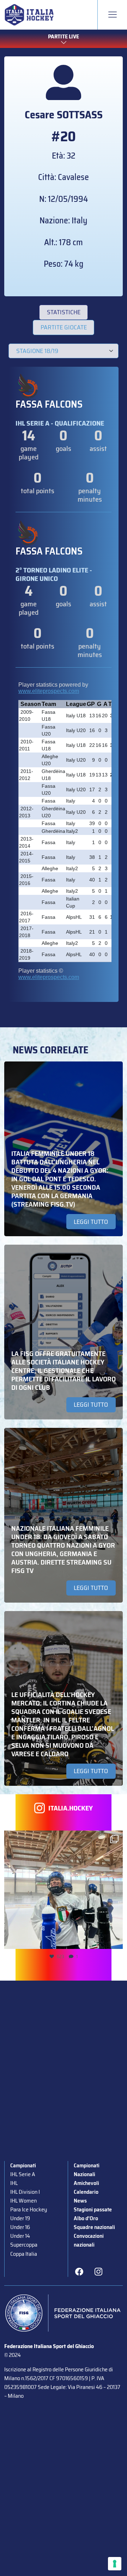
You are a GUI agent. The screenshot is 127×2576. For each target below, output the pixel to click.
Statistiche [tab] (64, 312)
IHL (14, 2183)
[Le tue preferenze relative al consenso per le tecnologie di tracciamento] (115, 2564)
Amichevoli (86, 2183)
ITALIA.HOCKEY (71, 1808)
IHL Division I (25, 2192)
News (80, 2201)
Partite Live (64, 36)
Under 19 (20, 2218)
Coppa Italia (24, 2254)
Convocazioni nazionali (89, 2240)
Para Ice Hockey (29, 2209)
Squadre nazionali (94, 2227)
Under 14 (20, 2236)
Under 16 (20, 2227)
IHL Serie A (23, 2174)
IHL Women (23, 2201)
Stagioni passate (93, 2209)
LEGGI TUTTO (91, 1222)
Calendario (86, 2192)
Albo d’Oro (86, 2218)
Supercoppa (24, 2245)
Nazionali (84, 2174)
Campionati (23, 2165)
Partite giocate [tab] (64, 327)
